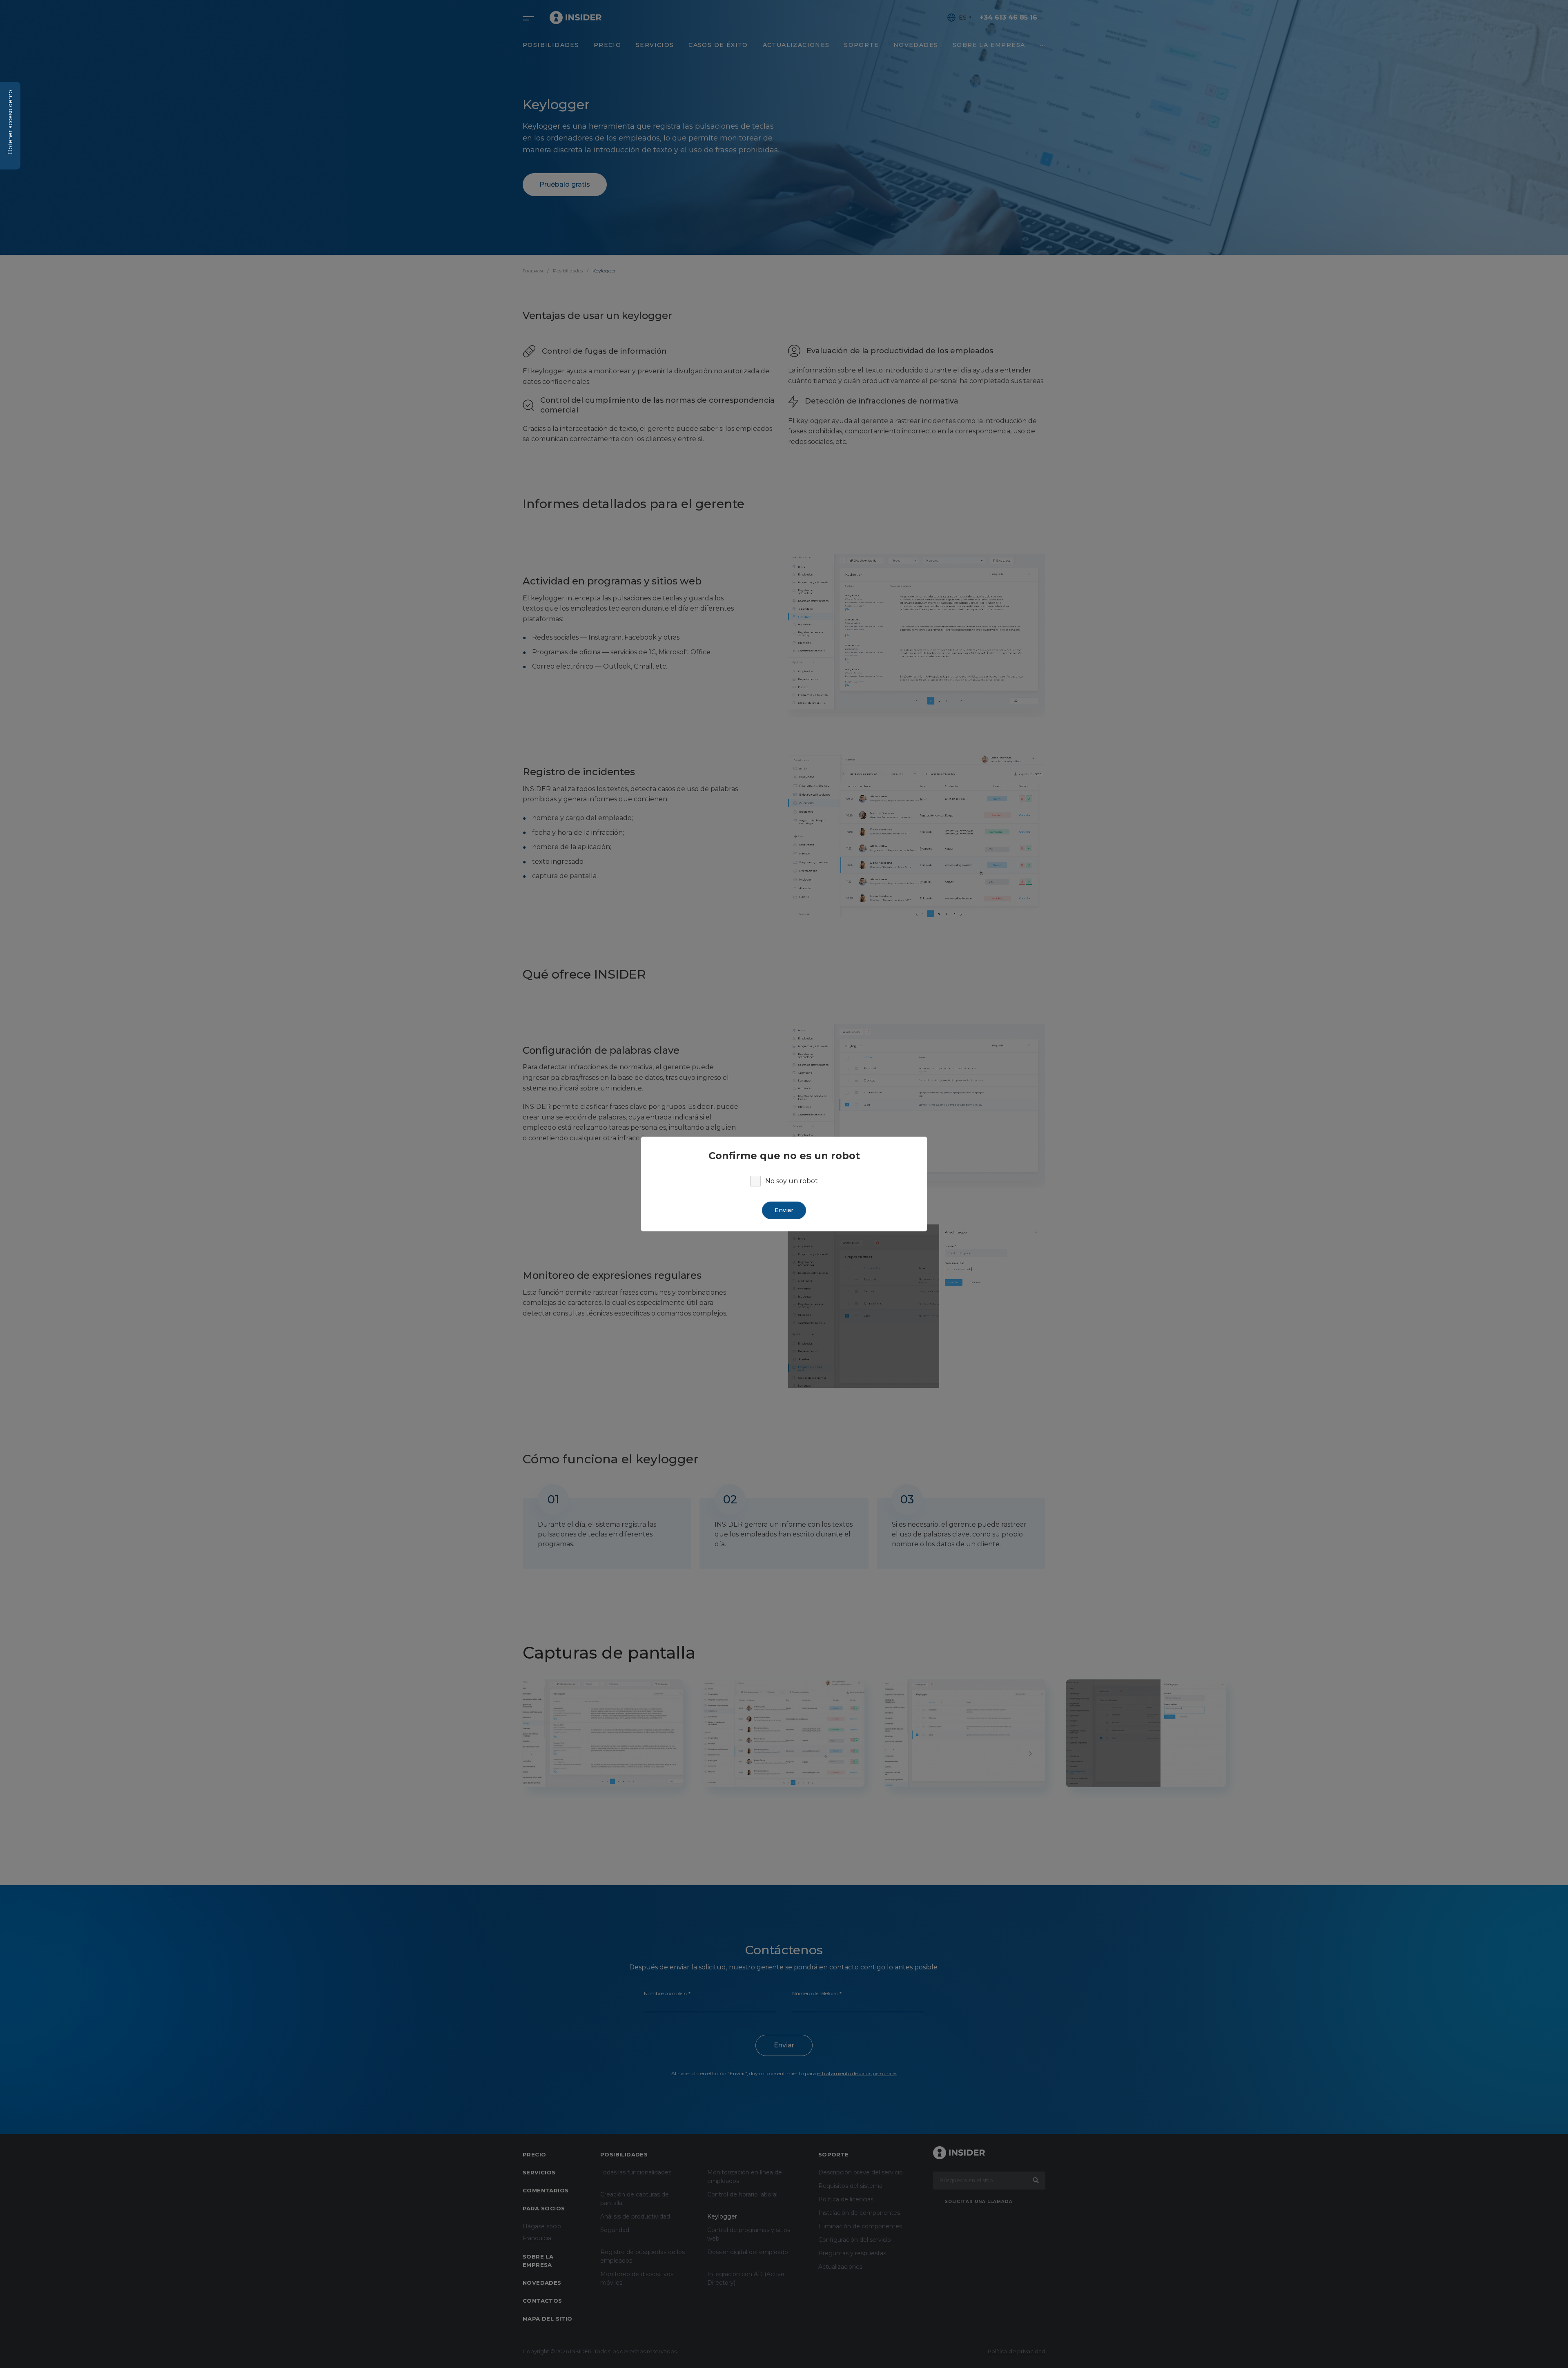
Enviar (784, 1210)
